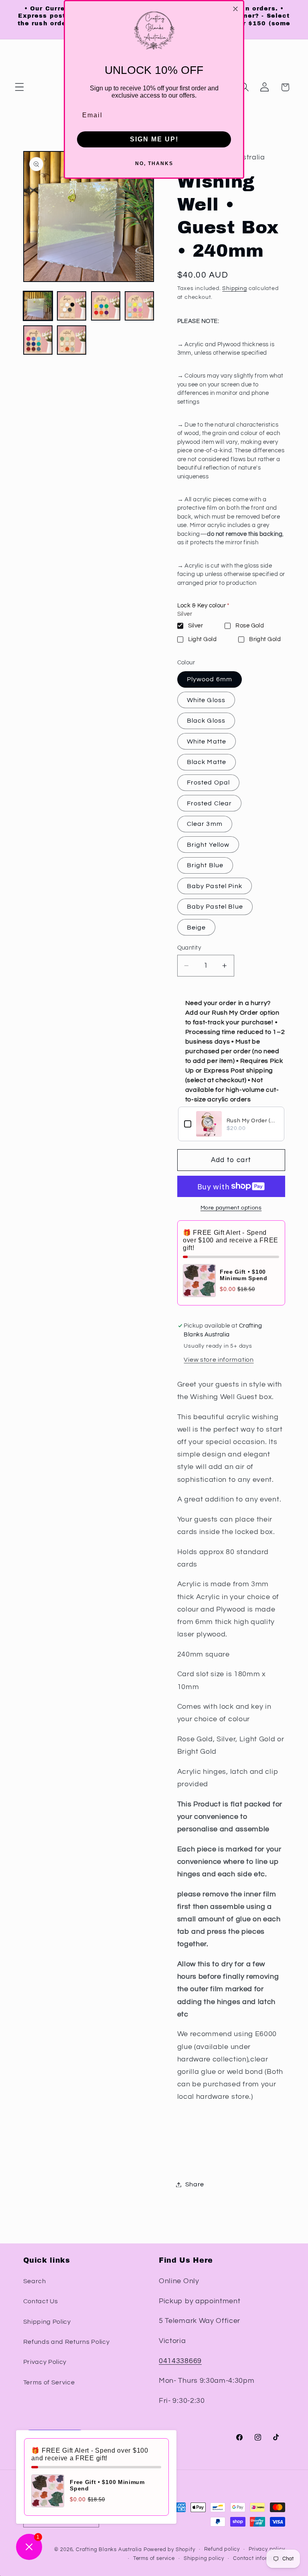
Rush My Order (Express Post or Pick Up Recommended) (252, 1121)
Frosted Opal (209, 782)
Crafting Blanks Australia (110, 2550)
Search (35, 2281)
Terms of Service (49, 2382)
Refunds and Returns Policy (67, 2342)
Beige (197, 927)
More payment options (231, 1208)
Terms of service (154, 2559)
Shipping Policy (47, 2322)
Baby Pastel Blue (215, 907)
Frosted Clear (210, 803)
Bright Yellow (208, 845)
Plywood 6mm (210, 679)
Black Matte (207, 762)
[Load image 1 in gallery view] (38, 306)
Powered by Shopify (169, 2550)
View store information (219, 1360)
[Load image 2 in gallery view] (72, 306)
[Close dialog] (235, 9)
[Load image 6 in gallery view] (72, 340)
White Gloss (206, 700)
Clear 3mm (205, 824)
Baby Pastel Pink (215, 886)
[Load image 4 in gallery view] (139, 306)
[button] (19, 87)
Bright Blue (205, 865)
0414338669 (180, 2361)
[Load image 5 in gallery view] (38, 340)
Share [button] (195, 2184)
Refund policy (222, 2549)
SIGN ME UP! (154, 139)
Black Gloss (206, 721)
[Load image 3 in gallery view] (106, 306)
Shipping (234, 288)
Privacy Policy (45, 2362)
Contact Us (41, 2301)
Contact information (259, 2559)
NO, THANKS (154, 163)
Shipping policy (204, 2559)
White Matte (207, 742)
